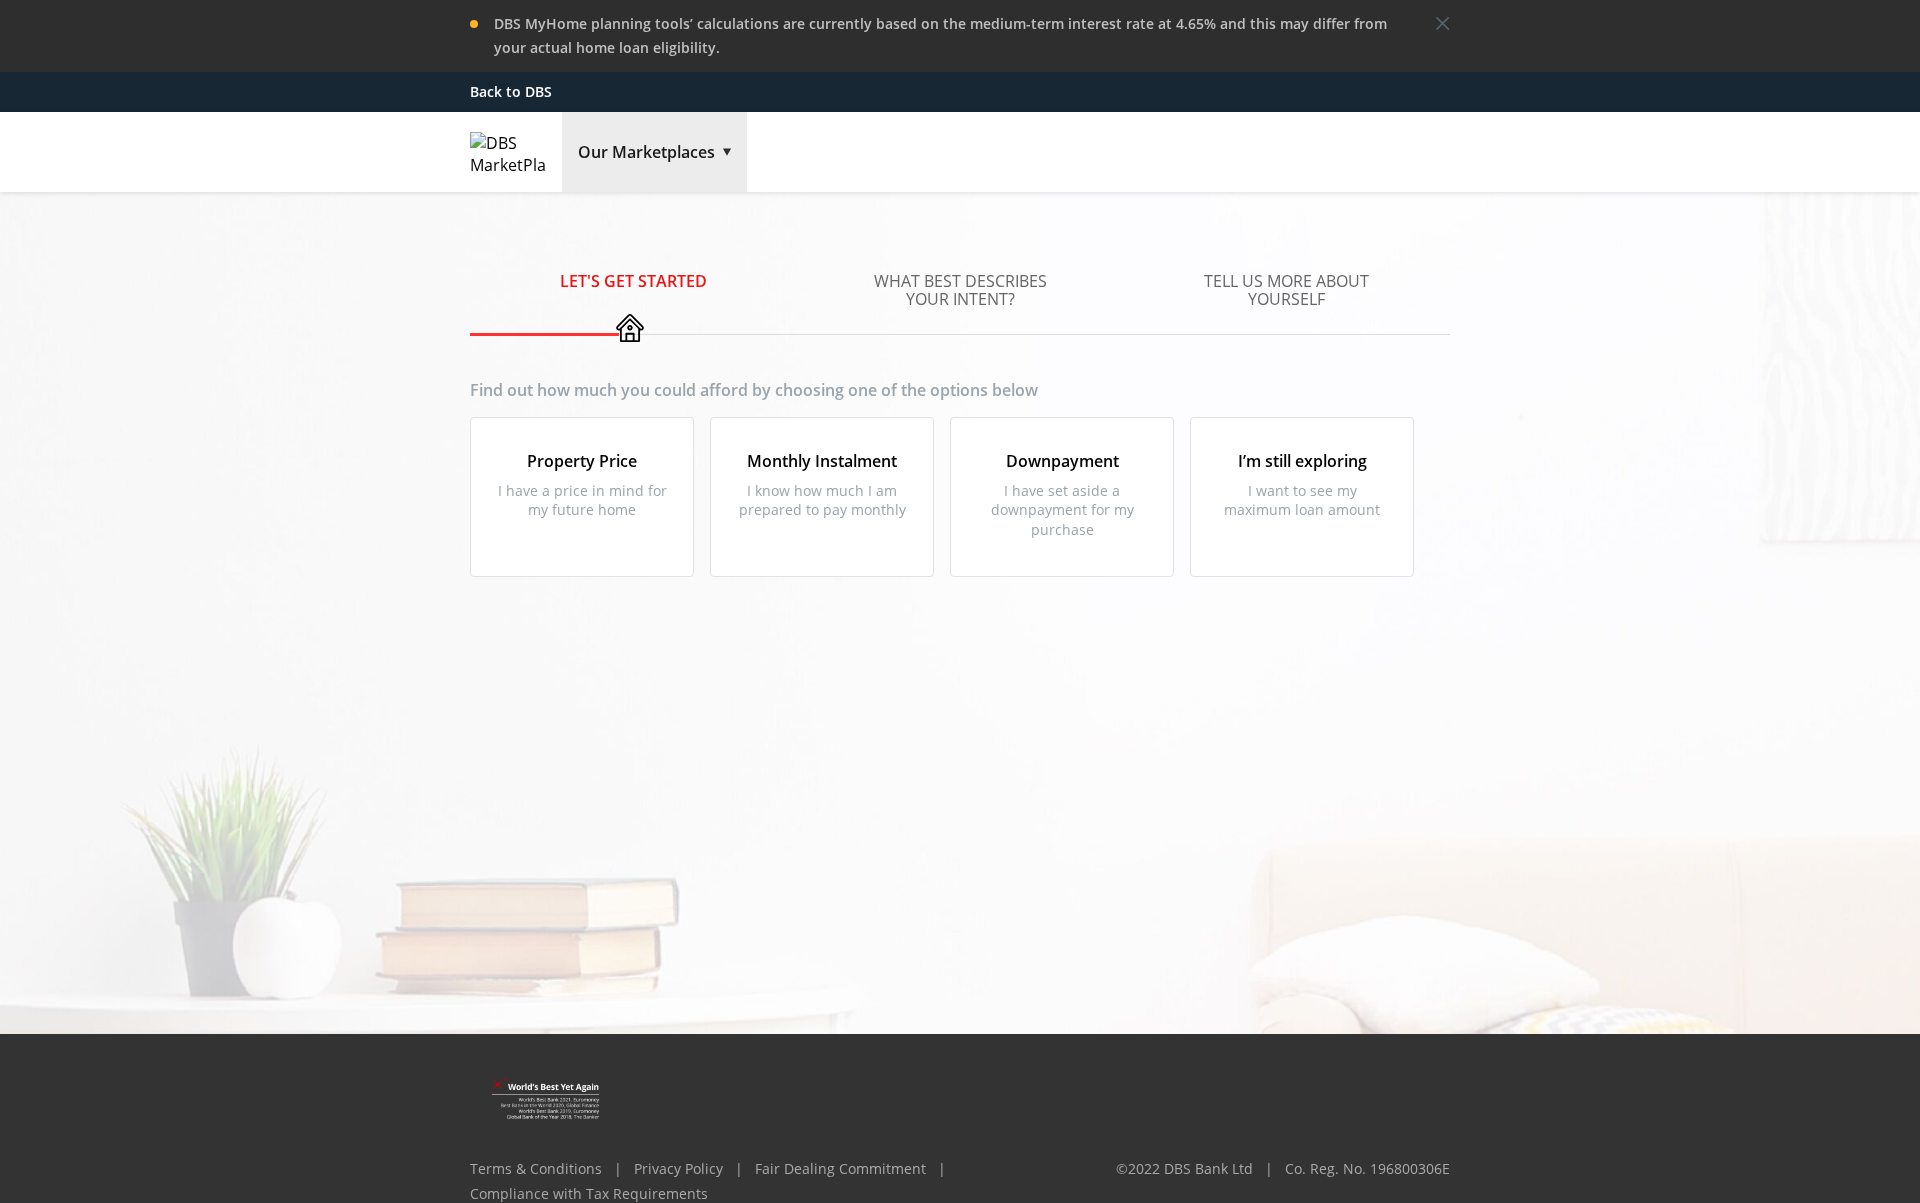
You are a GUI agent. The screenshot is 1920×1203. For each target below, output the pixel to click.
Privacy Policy (678, 1168)
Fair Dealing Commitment (840, 1168)
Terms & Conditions (536, 1168)
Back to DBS (511, 91)
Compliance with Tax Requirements (589, 1193)
